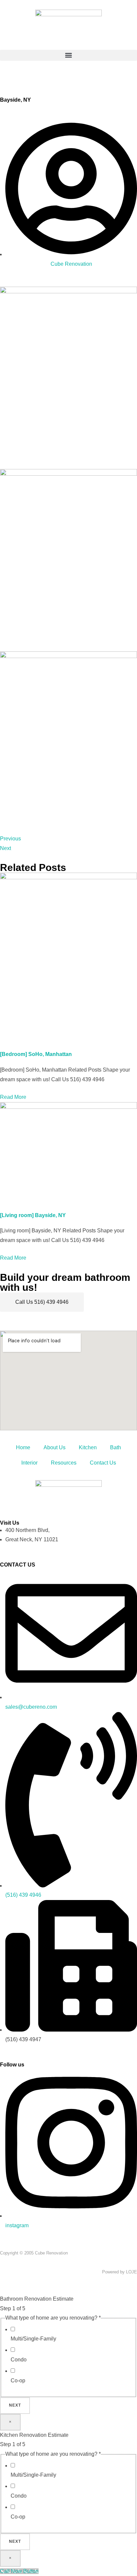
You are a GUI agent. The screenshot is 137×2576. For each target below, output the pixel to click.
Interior (29, 1463)
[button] (68, 55)
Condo (19, 2360)
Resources (64, 1463)
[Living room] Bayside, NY (33, 1215)
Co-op (18, 2381)
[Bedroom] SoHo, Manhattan (36, 1054)
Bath (116, 1447)
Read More (13, 1097)
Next (15, 2405)
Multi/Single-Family (33, 2339)
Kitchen (88, 1447)
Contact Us (103, 1463)
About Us (55, 1447)
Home (23, 1447)
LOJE (132, 2272)
